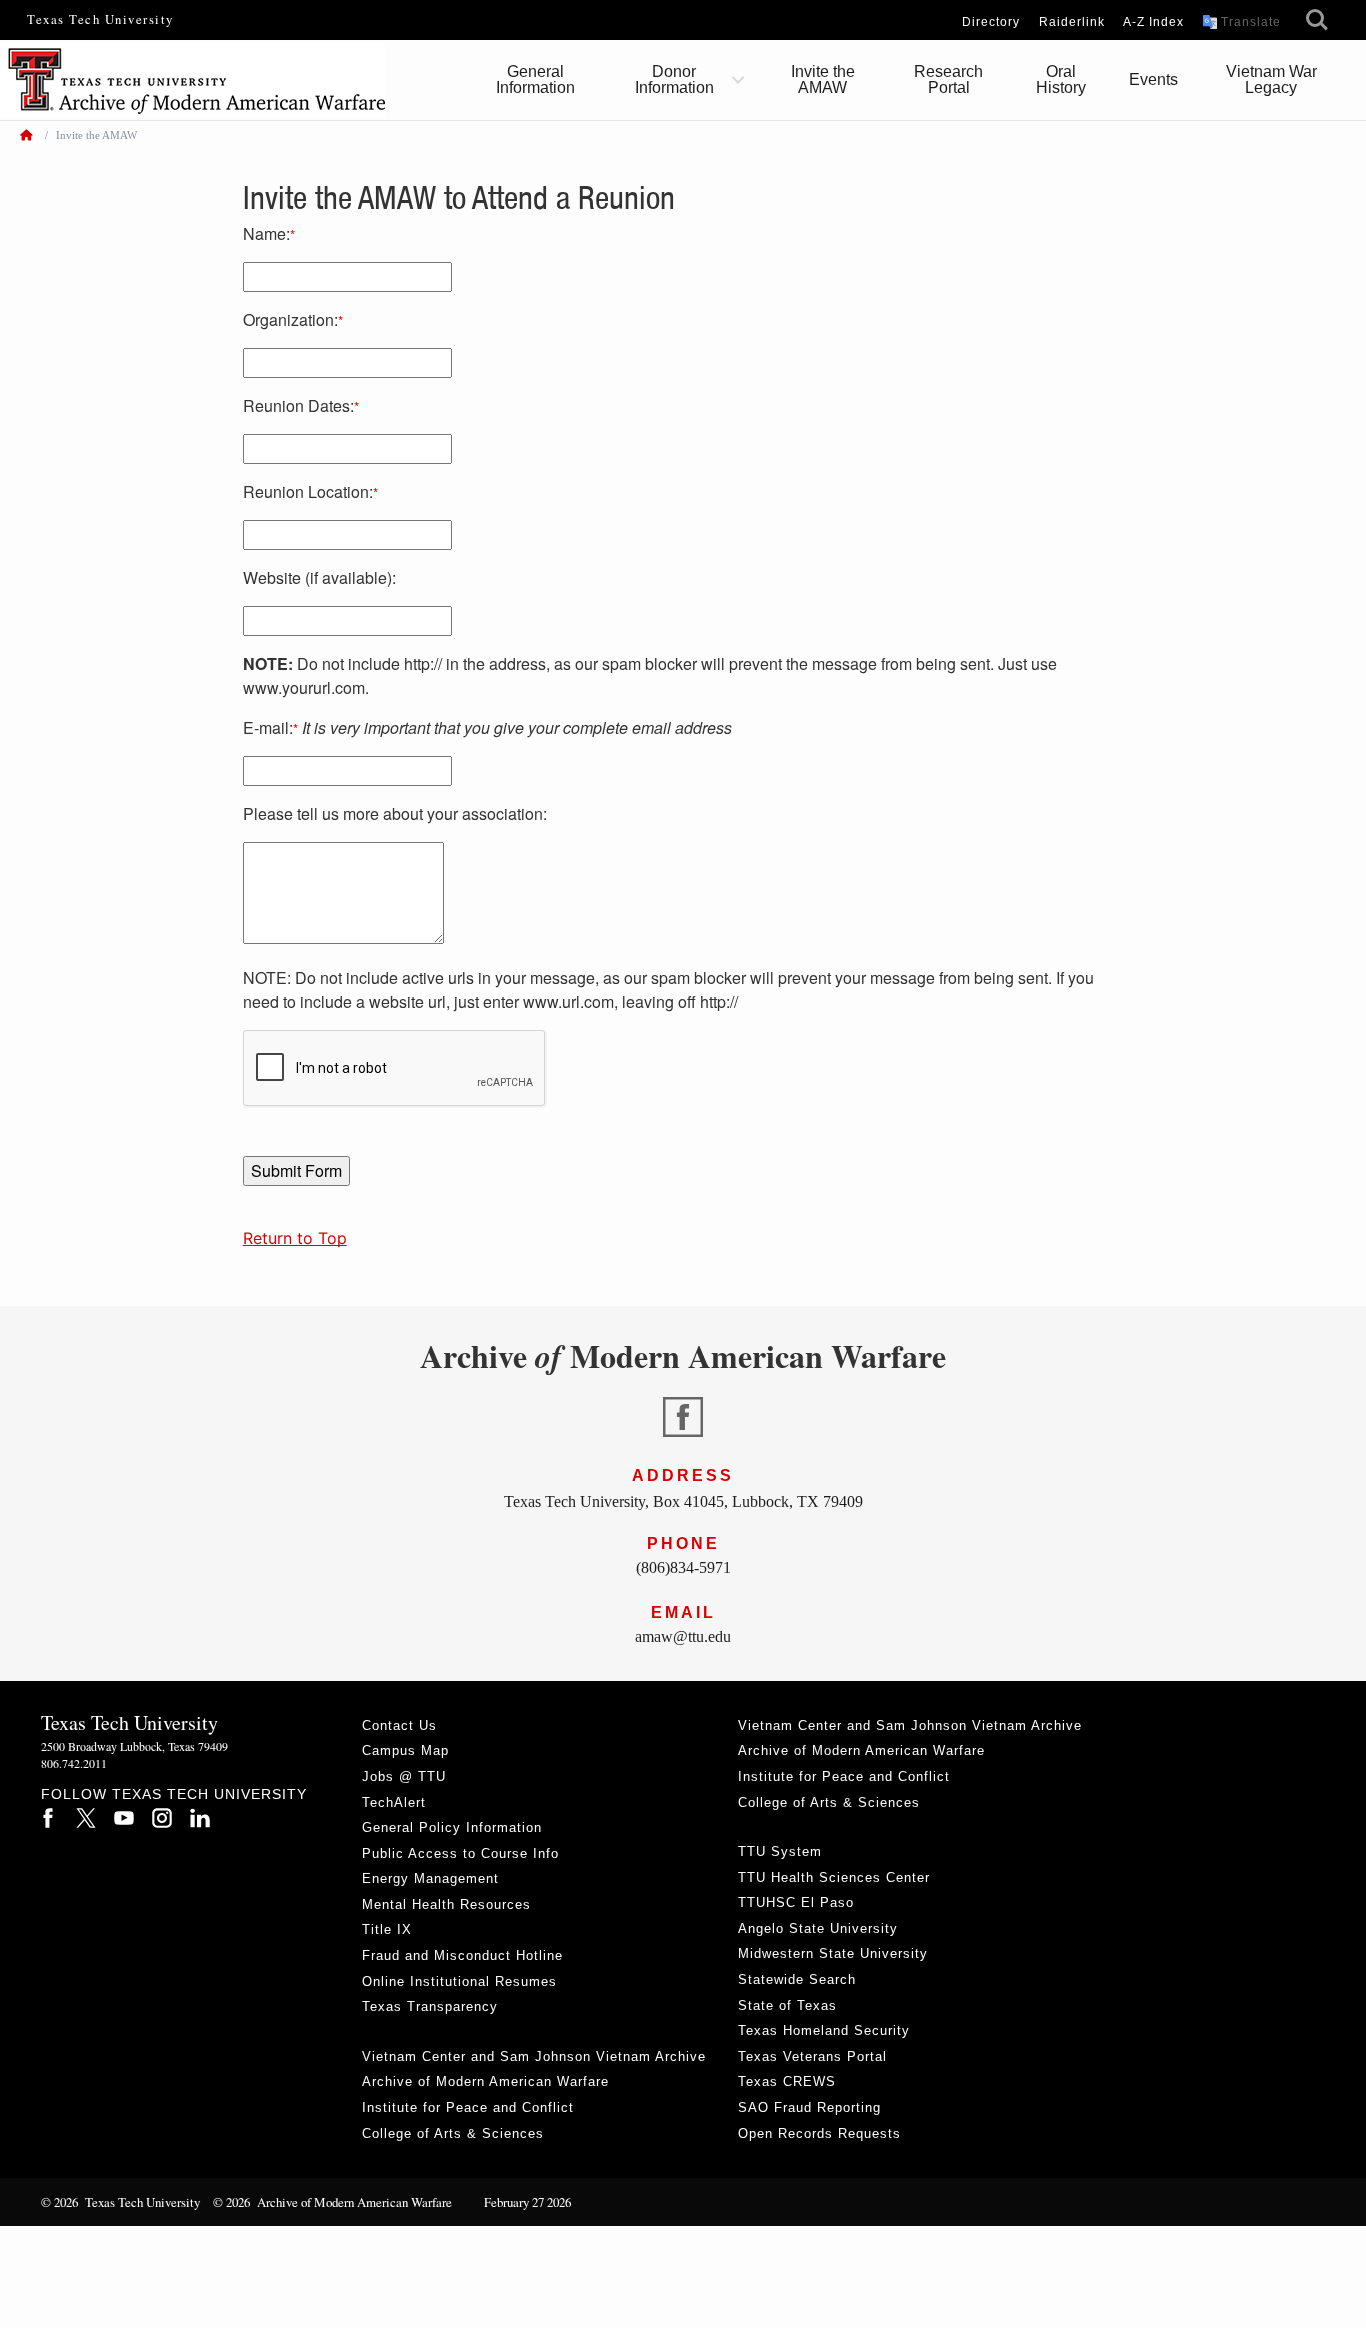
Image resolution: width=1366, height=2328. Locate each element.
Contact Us (399, 1725)
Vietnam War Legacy (1271, 79)
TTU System (780, 1851)
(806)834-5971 (683, 1567)
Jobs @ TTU (404, 1776)
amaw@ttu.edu (683, 1636)
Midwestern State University (833, 1953)
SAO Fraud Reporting (809, 2107)
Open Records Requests (819, 2133)
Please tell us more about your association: (395, 813)
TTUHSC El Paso (796, 1902)
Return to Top (295, 1238)
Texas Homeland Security (824, 2030)
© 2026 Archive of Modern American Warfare (332, 2202)
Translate (1251, 22)
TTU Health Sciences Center (834, 1877)
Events (1153, 79)
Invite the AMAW (823, 79)
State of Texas (787, 2005)
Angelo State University (818, 1928)
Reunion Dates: (301, 405)
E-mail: (487, 727)
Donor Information (674, 79)
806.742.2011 (74, 1763)
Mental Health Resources (446, 1904)
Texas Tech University (100, 19)
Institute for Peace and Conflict (468, 2107)
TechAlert (394, 1802)
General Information (535, 79)
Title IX (387, 1929)
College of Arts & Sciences (453, 2133)
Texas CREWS (787, 2081)
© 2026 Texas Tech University (120, 2202)
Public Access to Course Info (460, 1853)
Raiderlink (1072, 22)
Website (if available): (319, 577)
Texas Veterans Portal (812, 2056)
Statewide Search (797, 1979)
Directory (991, 22)
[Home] (26, 135)
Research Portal (948, 79)
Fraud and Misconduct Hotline (462, 1955)
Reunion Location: (310, 491)
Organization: (293, 319)
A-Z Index (1153, 22)
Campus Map (405, 1750)
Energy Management (430, 1878)
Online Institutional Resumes (459, 1981)
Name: (269, 233)
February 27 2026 (518, 2202)
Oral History (1061, 79)
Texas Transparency (430, 2006)
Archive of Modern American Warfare (485, 2081)
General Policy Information (452, 1827)
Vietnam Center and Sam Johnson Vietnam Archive (534, 2056)
